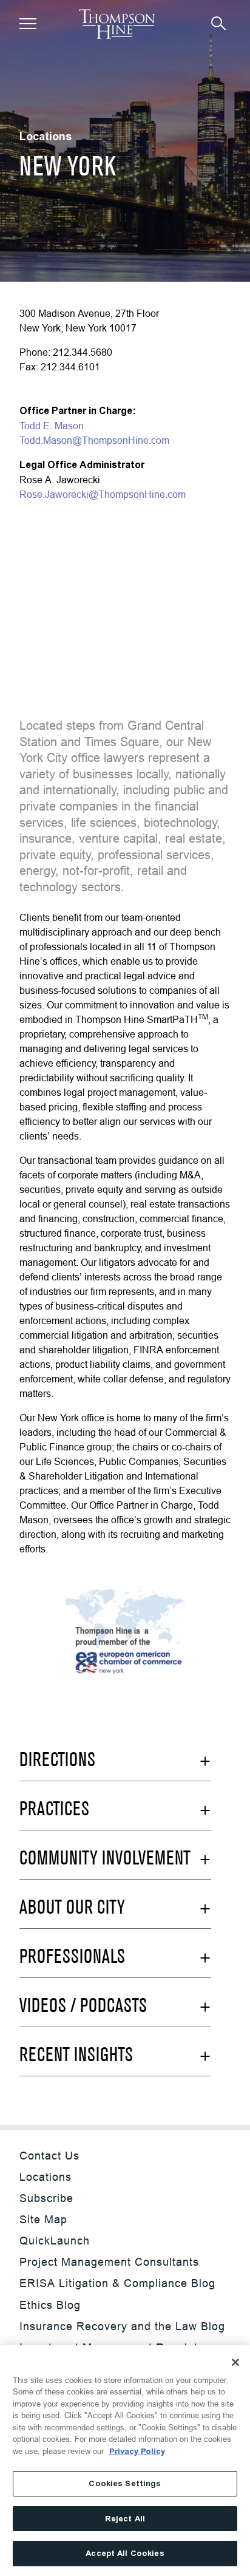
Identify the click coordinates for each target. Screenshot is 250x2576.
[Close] (235, 2362)
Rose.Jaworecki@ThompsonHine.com (103, 494)
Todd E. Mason (52, 426)
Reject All (125, 2519)
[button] (28, 24)
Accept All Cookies (125, 2553)
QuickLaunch (55, 2241)
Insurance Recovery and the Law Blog (122, 2326)
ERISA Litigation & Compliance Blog (117, 2283)
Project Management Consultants (109, 2262)
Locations (46, 2177)
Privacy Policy (137, 2451)
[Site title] (117, 24)
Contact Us (49, 2156)
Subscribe (46, 2198)
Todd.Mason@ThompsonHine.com (94, 440)
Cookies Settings (125, 2483)
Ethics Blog (50, 2305)
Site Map (43, 2219)
